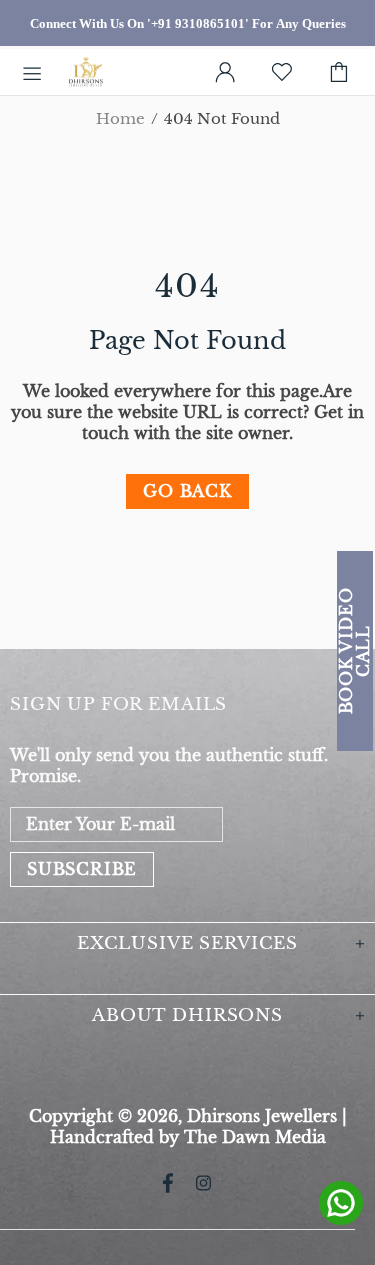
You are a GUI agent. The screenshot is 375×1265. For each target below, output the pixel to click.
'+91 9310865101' (198, 23)
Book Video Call (355, 650)
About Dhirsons (187, 1015)
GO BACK (187, 491)
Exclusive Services (187, 943)
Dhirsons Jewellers (86, 72)
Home (120, 119)
